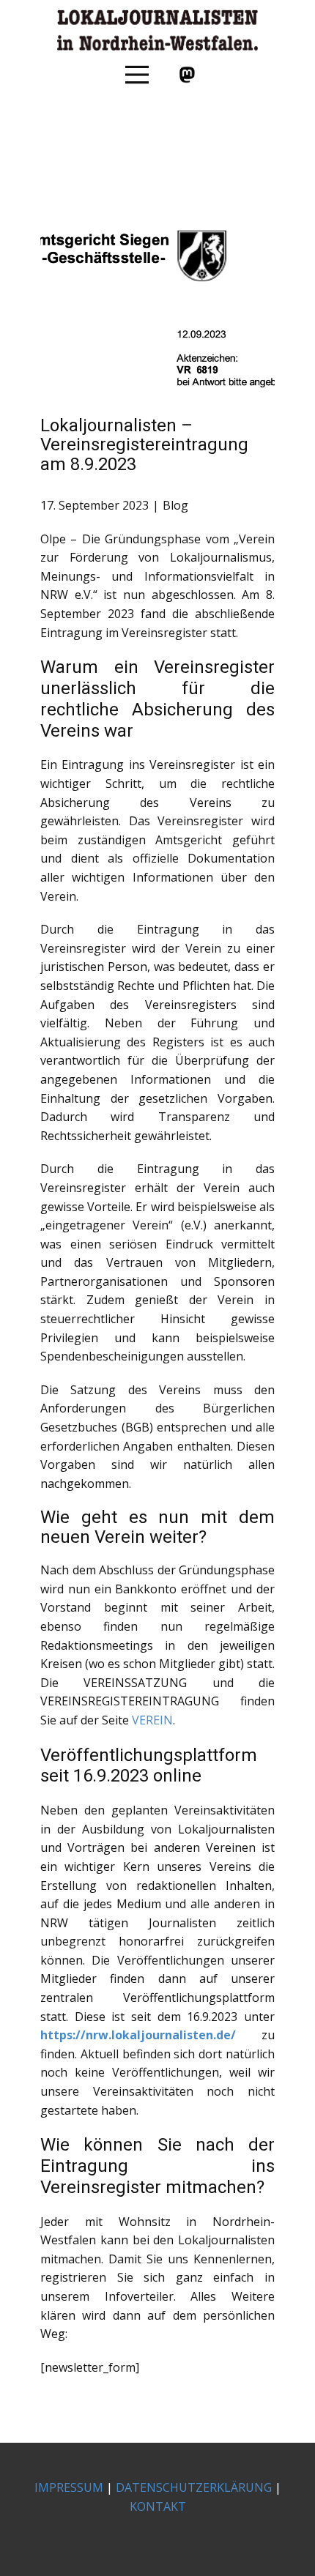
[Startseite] (157, 30)
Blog (175, 505)
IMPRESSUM (69, 2487)
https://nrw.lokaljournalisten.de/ (138, 2035)
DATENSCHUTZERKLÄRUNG (194, 2487)
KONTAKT (158, 2506)
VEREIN (152, 1720)
